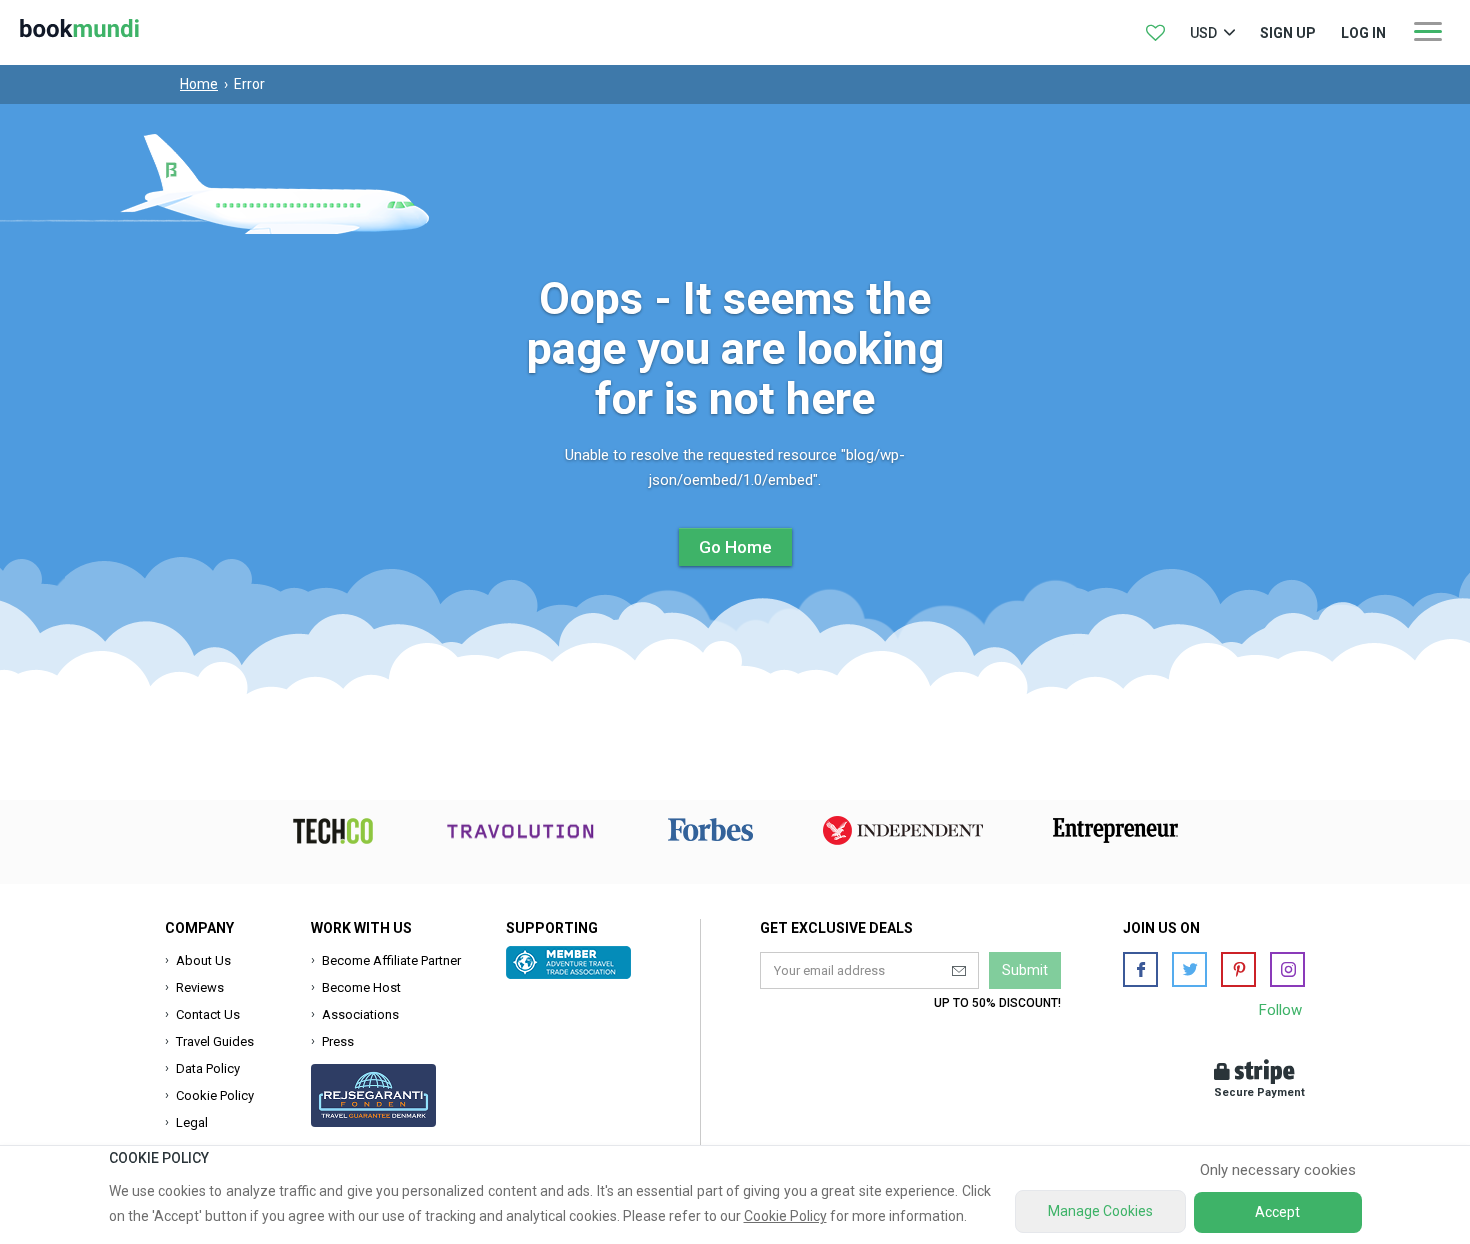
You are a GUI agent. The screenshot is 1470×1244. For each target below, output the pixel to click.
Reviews (200, 987)
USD (1203, 33)
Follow (1280, 1010)
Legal (192, 1122)
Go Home (735, 547)
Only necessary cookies (1278, 1170)
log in (1363, 33)
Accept (1277, 1212)
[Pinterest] (1238, 969)
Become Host (361, 987)
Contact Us (208, 1014)
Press (338, 1041)
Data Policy (208, 1068)
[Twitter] (1189, 969)
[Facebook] (1140, 969)
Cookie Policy (215, 1095)
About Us (203, 960)
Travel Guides (215, 1041)
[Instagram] (1287, 969)
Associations (360, 1014)
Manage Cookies (1100, 1211)
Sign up (1288, 33)
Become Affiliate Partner (391, 960)
